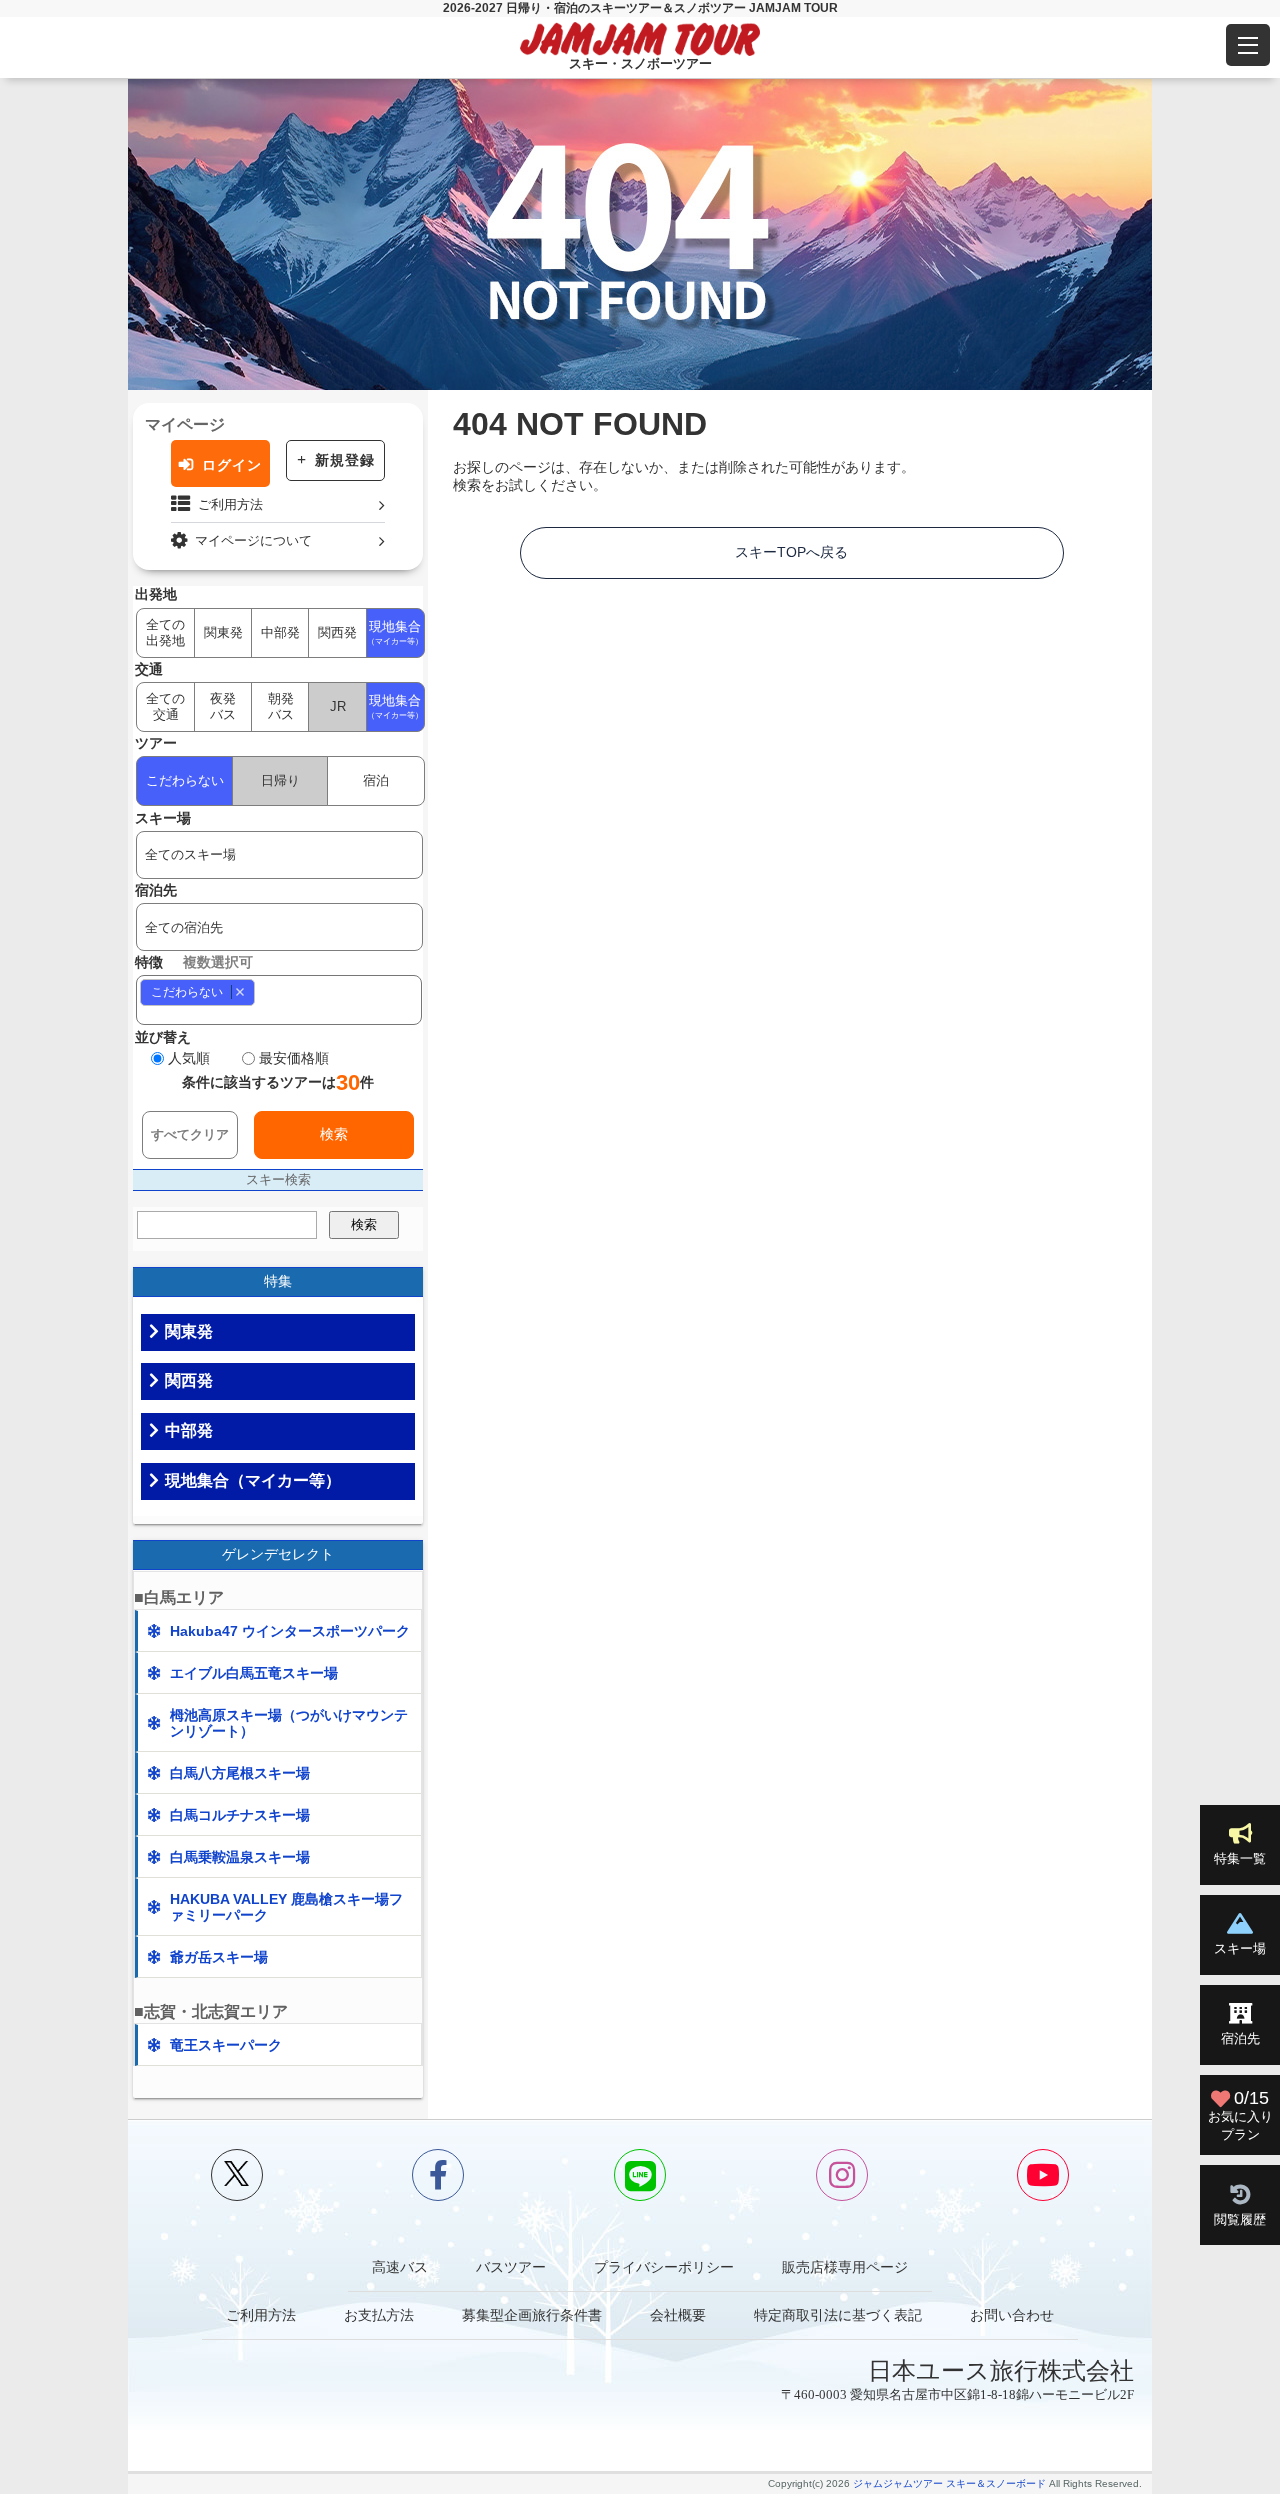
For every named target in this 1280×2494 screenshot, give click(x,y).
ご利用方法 (230, 504)
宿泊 (376, 780)
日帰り (280, 780)
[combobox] (279, 1000)
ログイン (232, 465)
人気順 (189, 1058)
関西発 (337, 632)
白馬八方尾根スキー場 (240, 1773)
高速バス (400, 2267)
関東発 (223, 632)
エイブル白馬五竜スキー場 (254, 1673)
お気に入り (1240, 2114)
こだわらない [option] (181, 991)
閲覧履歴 (1240, 2218)
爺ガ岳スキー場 (219, 1957)
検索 (334, 1134)
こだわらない (185, 780)
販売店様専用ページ (845, 2267)
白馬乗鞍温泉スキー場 (240, 1857)
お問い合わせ (1012, 2315)
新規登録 (345, 460)
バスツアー (511, 2267)
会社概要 (678, 2315)
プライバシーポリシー (664, 2267)
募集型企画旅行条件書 (532, 2315)
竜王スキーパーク (226, 2045)
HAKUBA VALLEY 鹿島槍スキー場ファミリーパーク (286, 1907)
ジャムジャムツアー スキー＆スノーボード (949, 2483)
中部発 (280, 632)
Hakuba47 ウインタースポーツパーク (290, 1631)
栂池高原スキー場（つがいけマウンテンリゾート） (289, 1723)
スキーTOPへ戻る (791, 552)
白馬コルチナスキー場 (240, 1815)
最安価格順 (294, 1058)
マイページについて (253, 540)
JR (338, 706)
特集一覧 (1240, 1858)
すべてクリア (190, 1134)
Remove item (239, 991)
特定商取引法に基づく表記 (838, 2315)
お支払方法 (379, 2315)
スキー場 (1240, 1948)
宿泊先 (1240, 2038)
